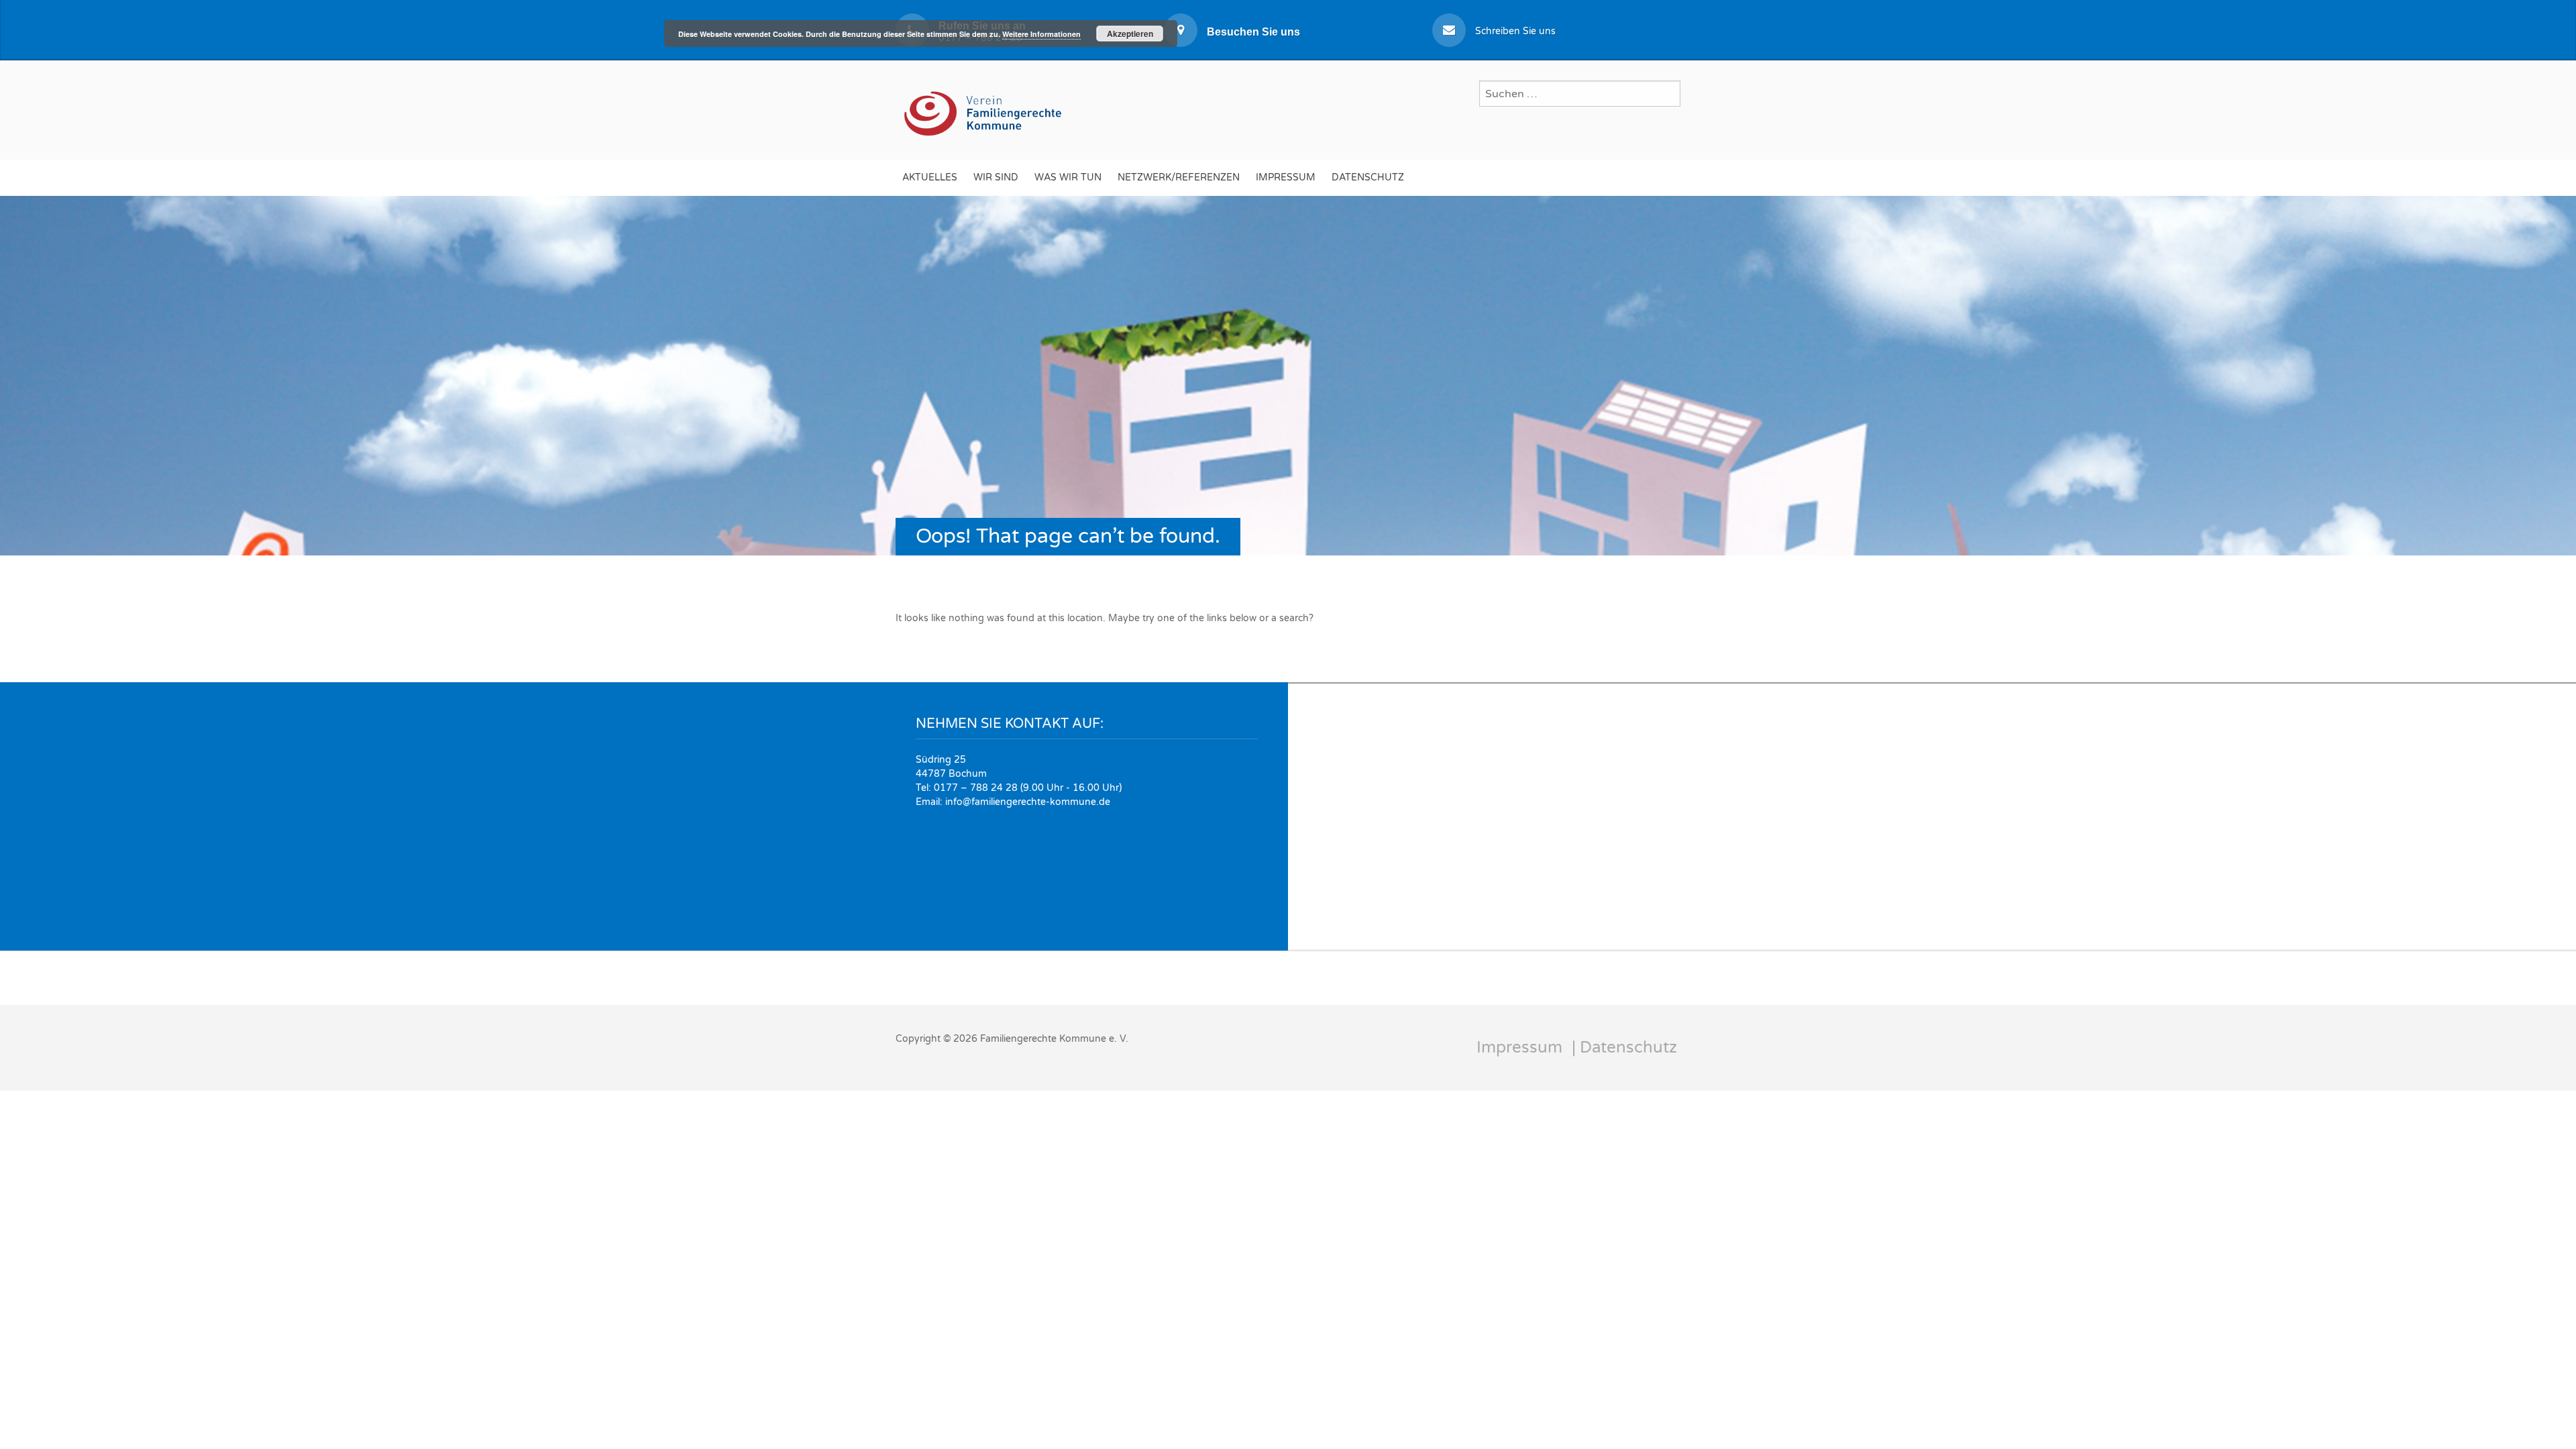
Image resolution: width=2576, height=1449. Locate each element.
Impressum (1286, 177)
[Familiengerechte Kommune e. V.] (984, 108)
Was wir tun (1068, 177)
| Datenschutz (1624, 1048)
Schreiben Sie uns (1515, 31)
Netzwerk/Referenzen (1179, 177)
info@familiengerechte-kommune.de (1028, 802)
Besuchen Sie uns (1253, 32)
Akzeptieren (1130, 34)
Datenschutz (1368, 177)
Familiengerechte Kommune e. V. (1054, 1039)
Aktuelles (930, 177)
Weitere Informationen (1041, 34)
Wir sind (996, 177)
